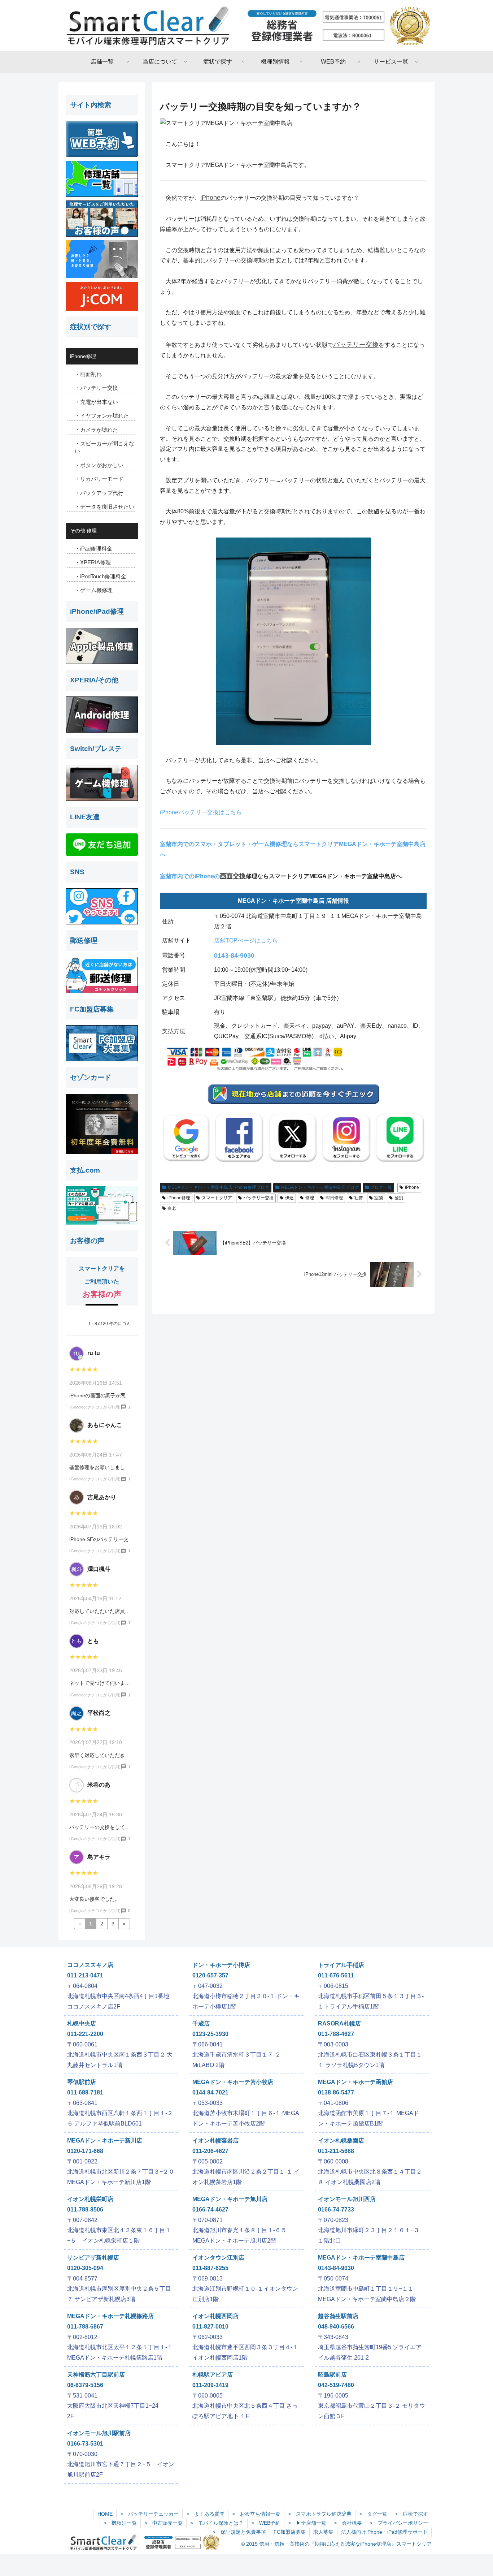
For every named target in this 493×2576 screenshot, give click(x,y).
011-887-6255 (210, 2268)
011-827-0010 (210, 2327)
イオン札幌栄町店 (90, 2199)
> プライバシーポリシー (399, 2523)
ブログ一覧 (381, 1187)
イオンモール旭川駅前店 (99, 2433)
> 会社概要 (348, 2523)
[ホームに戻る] (247, 26)
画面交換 (233, 876)
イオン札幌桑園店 (341, 2141)
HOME (105, 2514)
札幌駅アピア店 (213, 2375)
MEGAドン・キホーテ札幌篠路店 (110, 2316)
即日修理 (334, 1198)
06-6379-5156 (85, 2385)
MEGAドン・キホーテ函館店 (355, 2082)
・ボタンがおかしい (99, 465)
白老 (172, 1208)
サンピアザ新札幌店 (93, 2258)
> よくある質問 (205, 2514)
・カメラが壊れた (96, 430)
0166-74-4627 (210, 2210)
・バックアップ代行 (99, 493)
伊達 (289, 1198)
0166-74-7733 (336, 2210)
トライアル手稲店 (341, 1965)
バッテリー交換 (356, 345)
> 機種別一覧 (120, 2523)
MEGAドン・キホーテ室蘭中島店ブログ (320, 1187)
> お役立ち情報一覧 (256, 2514)
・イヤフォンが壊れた (102, 416)
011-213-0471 (85, 1975)
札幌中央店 (82, 2023)
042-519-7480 (336, 2385)
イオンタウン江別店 (218, 2258)
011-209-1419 (210, 2385)
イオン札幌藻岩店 (215, 2141)
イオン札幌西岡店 (215, 2316)
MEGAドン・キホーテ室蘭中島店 (361, 2258)
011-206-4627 (210, 2151)
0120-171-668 (85, 2151)
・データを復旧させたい (104, 507)
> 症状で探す (411, 2514)
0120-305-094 (85, 2268)
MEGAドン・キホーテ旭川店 (230, 2199)
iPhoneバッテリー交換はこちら (201, 812)
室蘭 (379, 1198)
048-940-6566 (336, 2327)
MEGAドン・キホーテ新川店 (105, 2141)
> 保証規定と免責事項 (239, 2532)
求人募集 (323, 2532)
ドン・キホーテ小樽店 (221, 1965)
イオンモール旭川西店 (347, 2199)
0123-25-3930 (210, 2034)
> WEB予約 (266, 2523)
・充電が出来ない (96, 402)
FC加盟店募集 (290, 2532)
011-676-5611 (336, 1975)
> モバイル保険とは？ (217, 2523)
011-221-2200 (85, 2034)
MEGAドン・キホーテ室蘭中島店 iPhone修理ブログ (219, 1187)
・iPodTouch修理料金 (101, 576)
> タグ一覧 (373, 2514)
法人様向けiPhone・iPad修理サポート (384, 2532)
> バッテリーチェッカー (149, 2514)
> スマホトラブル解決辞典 (320, 2514)
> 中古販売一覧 (163, 2523)
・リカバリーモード (99, 479)
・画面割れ (88, 374)
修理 (310, 1198)
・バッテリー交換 (96, 388)
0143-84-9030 (234, 955)
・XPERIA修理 (93, 562)
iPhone (210, 198)
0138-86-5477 (336, 2092)
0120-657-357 (210, 1975)
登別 (399, 1198)
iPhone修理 (179, 1198)
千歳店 (201, 2023)
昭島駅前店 (332, 2375)
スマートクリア (217, 1198)
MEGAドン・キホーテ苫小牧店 (233, 2082)
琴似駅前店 (82, 2082)
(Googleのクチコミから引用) (95, 1407)
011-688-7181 (85, 2092)
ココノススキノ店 (90, 1965)
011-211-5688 (336, 2151)
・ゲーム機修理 (94, 590)
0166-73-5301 (85, 2444)
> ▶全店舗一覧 (307, 2523)
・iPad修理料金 (93, 549)
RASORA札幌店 (339, 2023)
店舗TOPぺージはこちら (246, 940)
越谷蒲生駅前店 (338, 2316)
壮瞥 (359, 1198)
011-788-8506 (85, 2210)
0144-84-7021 (210, 2092)
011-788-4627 (336, 2034)
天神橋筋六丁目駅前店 (96, 2375)
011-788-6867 (85, 2327)
